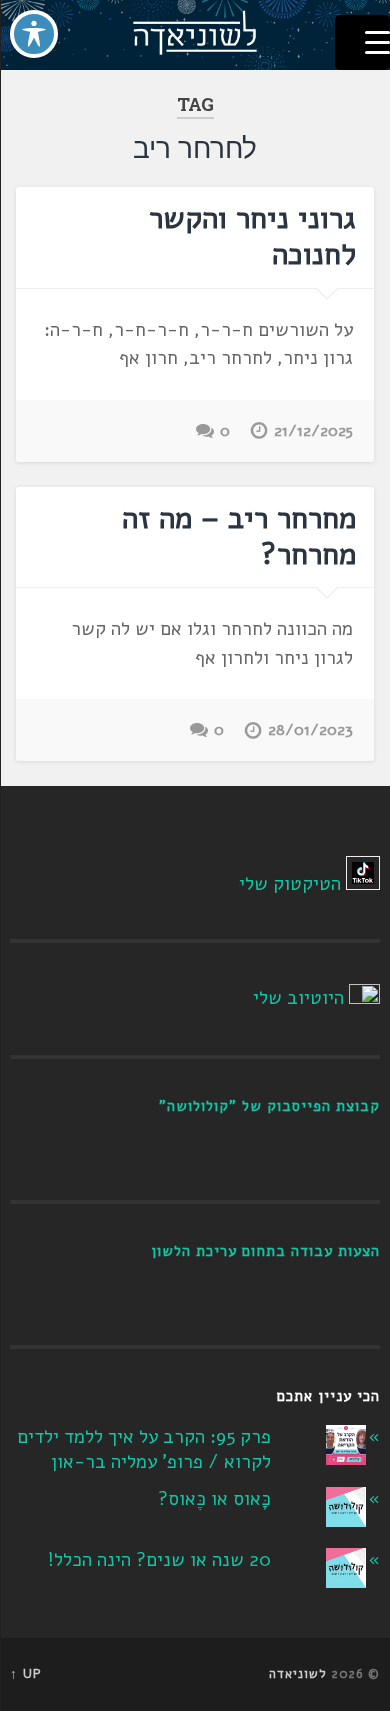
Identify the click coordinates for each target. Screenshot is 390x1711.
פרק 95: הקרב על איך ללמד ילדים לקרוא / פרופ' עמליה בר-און (144, 1449)
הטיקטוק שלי (290, 884)
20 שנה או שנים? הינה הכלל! (159, 1560)
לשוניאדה (298, 1674)
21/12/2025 (313, 431)
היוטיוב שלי (298, 998)
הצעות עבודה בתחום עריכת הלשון (265, 1251)
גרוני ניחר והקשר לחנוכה (252, 236)
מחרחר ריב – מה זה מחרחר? (239, 536)
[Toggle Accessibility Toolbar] (34, 34)
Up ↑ (26, 1674)
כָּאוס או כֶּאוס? (214, 1499)
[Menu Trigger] (362, 42)
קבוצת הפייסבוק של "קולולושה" (269, 1106)
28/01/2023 (310, 730)
